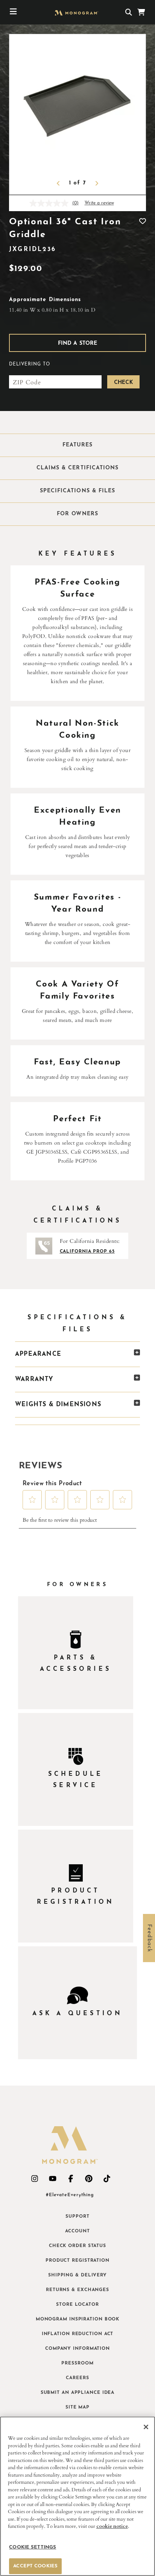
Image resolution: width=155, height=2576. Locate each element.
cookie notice (112, 2526)
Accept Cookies (35, 2566)
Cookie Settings (33, 2547)
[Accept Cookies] (146, 2427)
